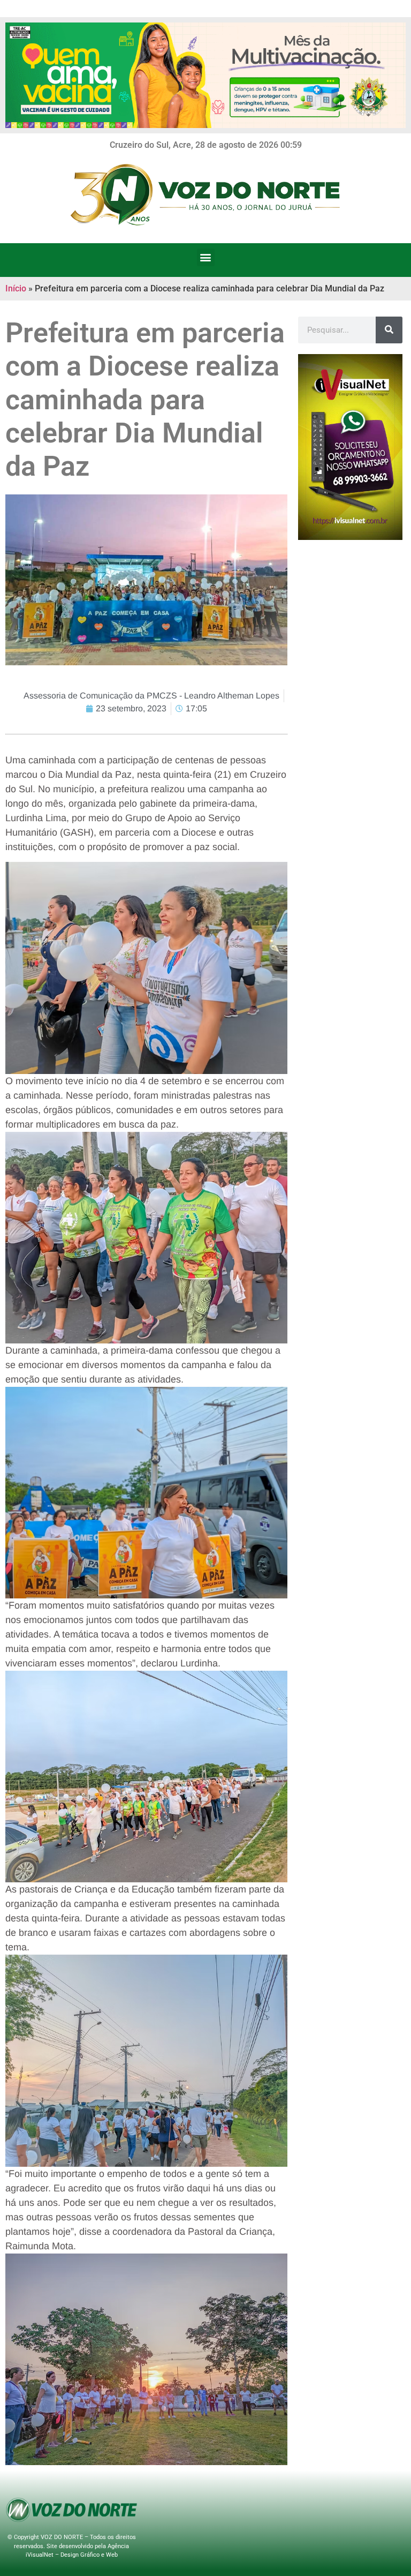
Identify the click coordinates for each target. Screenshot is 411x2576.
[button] (206, 257)
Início (16, 288)
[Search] (389, 330)
